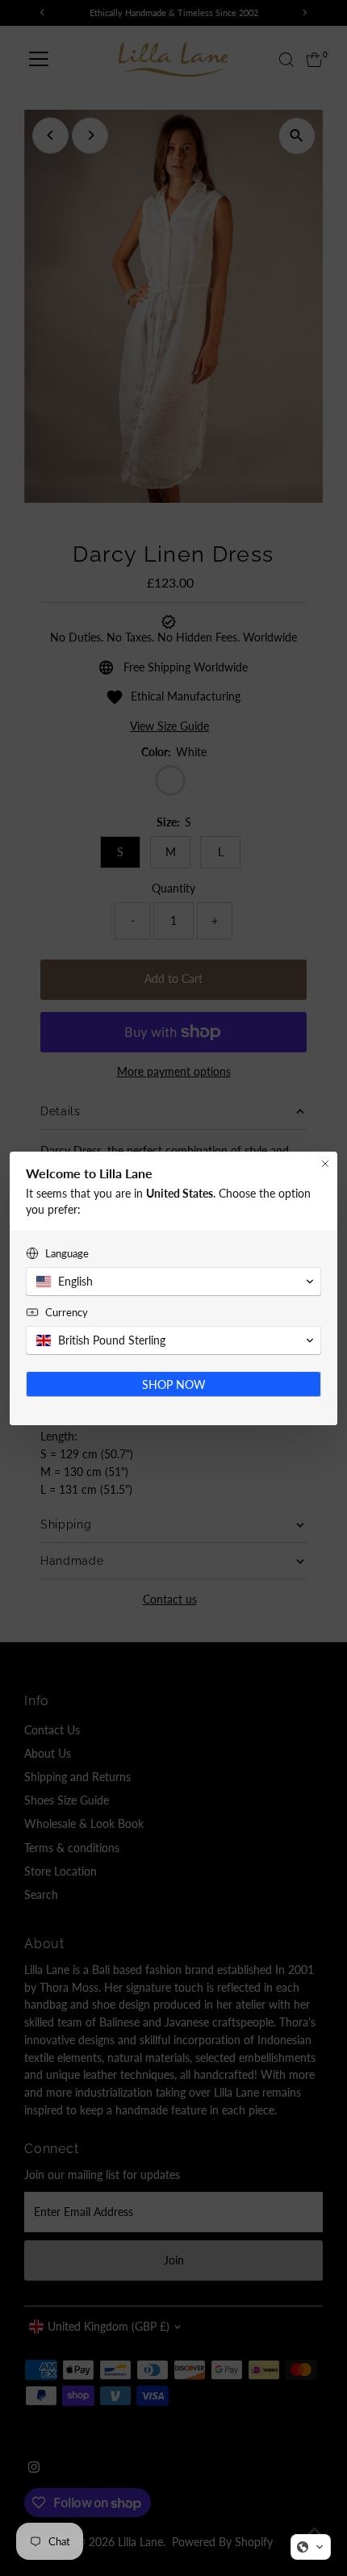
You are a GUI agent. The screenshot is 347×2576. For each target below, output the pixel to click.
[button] (311, 2547)
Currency (67, 1312)
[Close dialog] (325, 1164)
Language (67, 1253)
